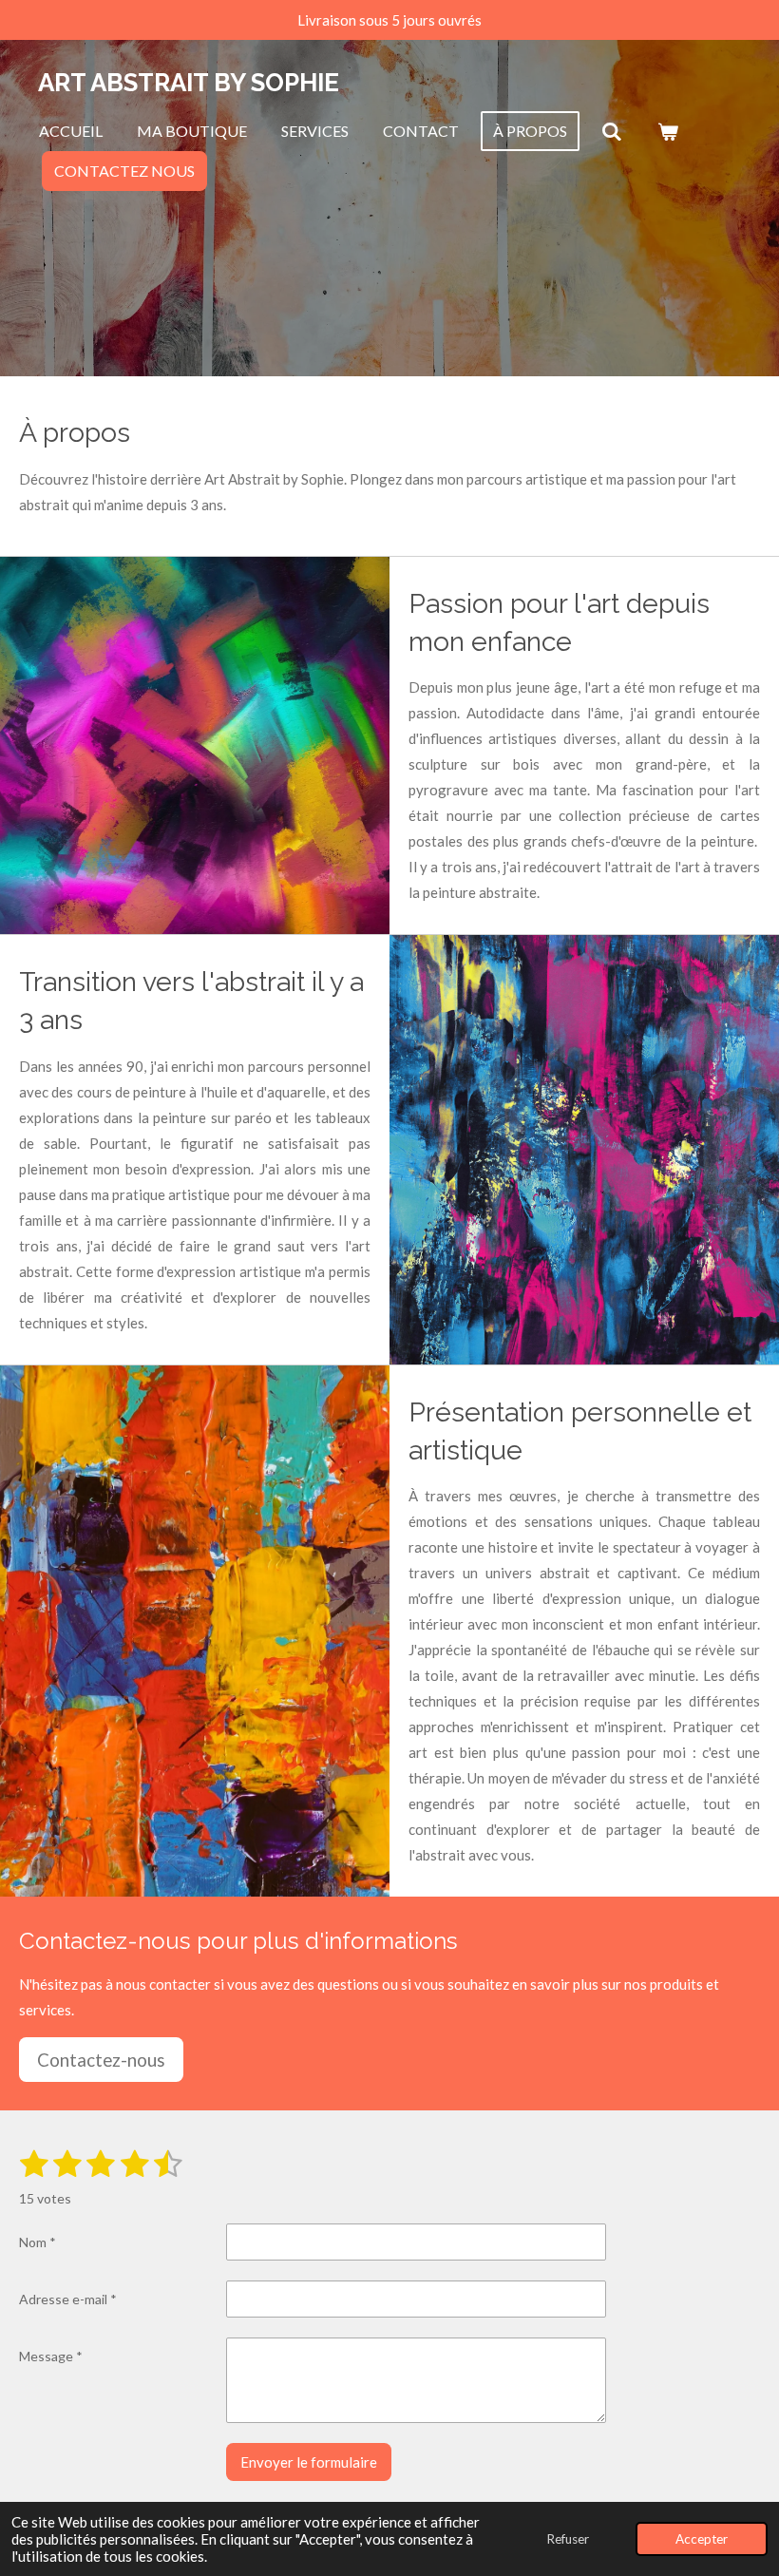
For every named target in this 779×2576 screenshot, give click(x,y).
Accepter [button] (702, 2539)
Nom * (38, 2242)
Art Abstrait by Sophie (189, 83)
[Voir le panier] (667, 131)
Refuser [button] (568, 2539)
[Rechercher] (612, 131)
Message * (51, 2356)
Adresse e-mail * (68, 2299)
